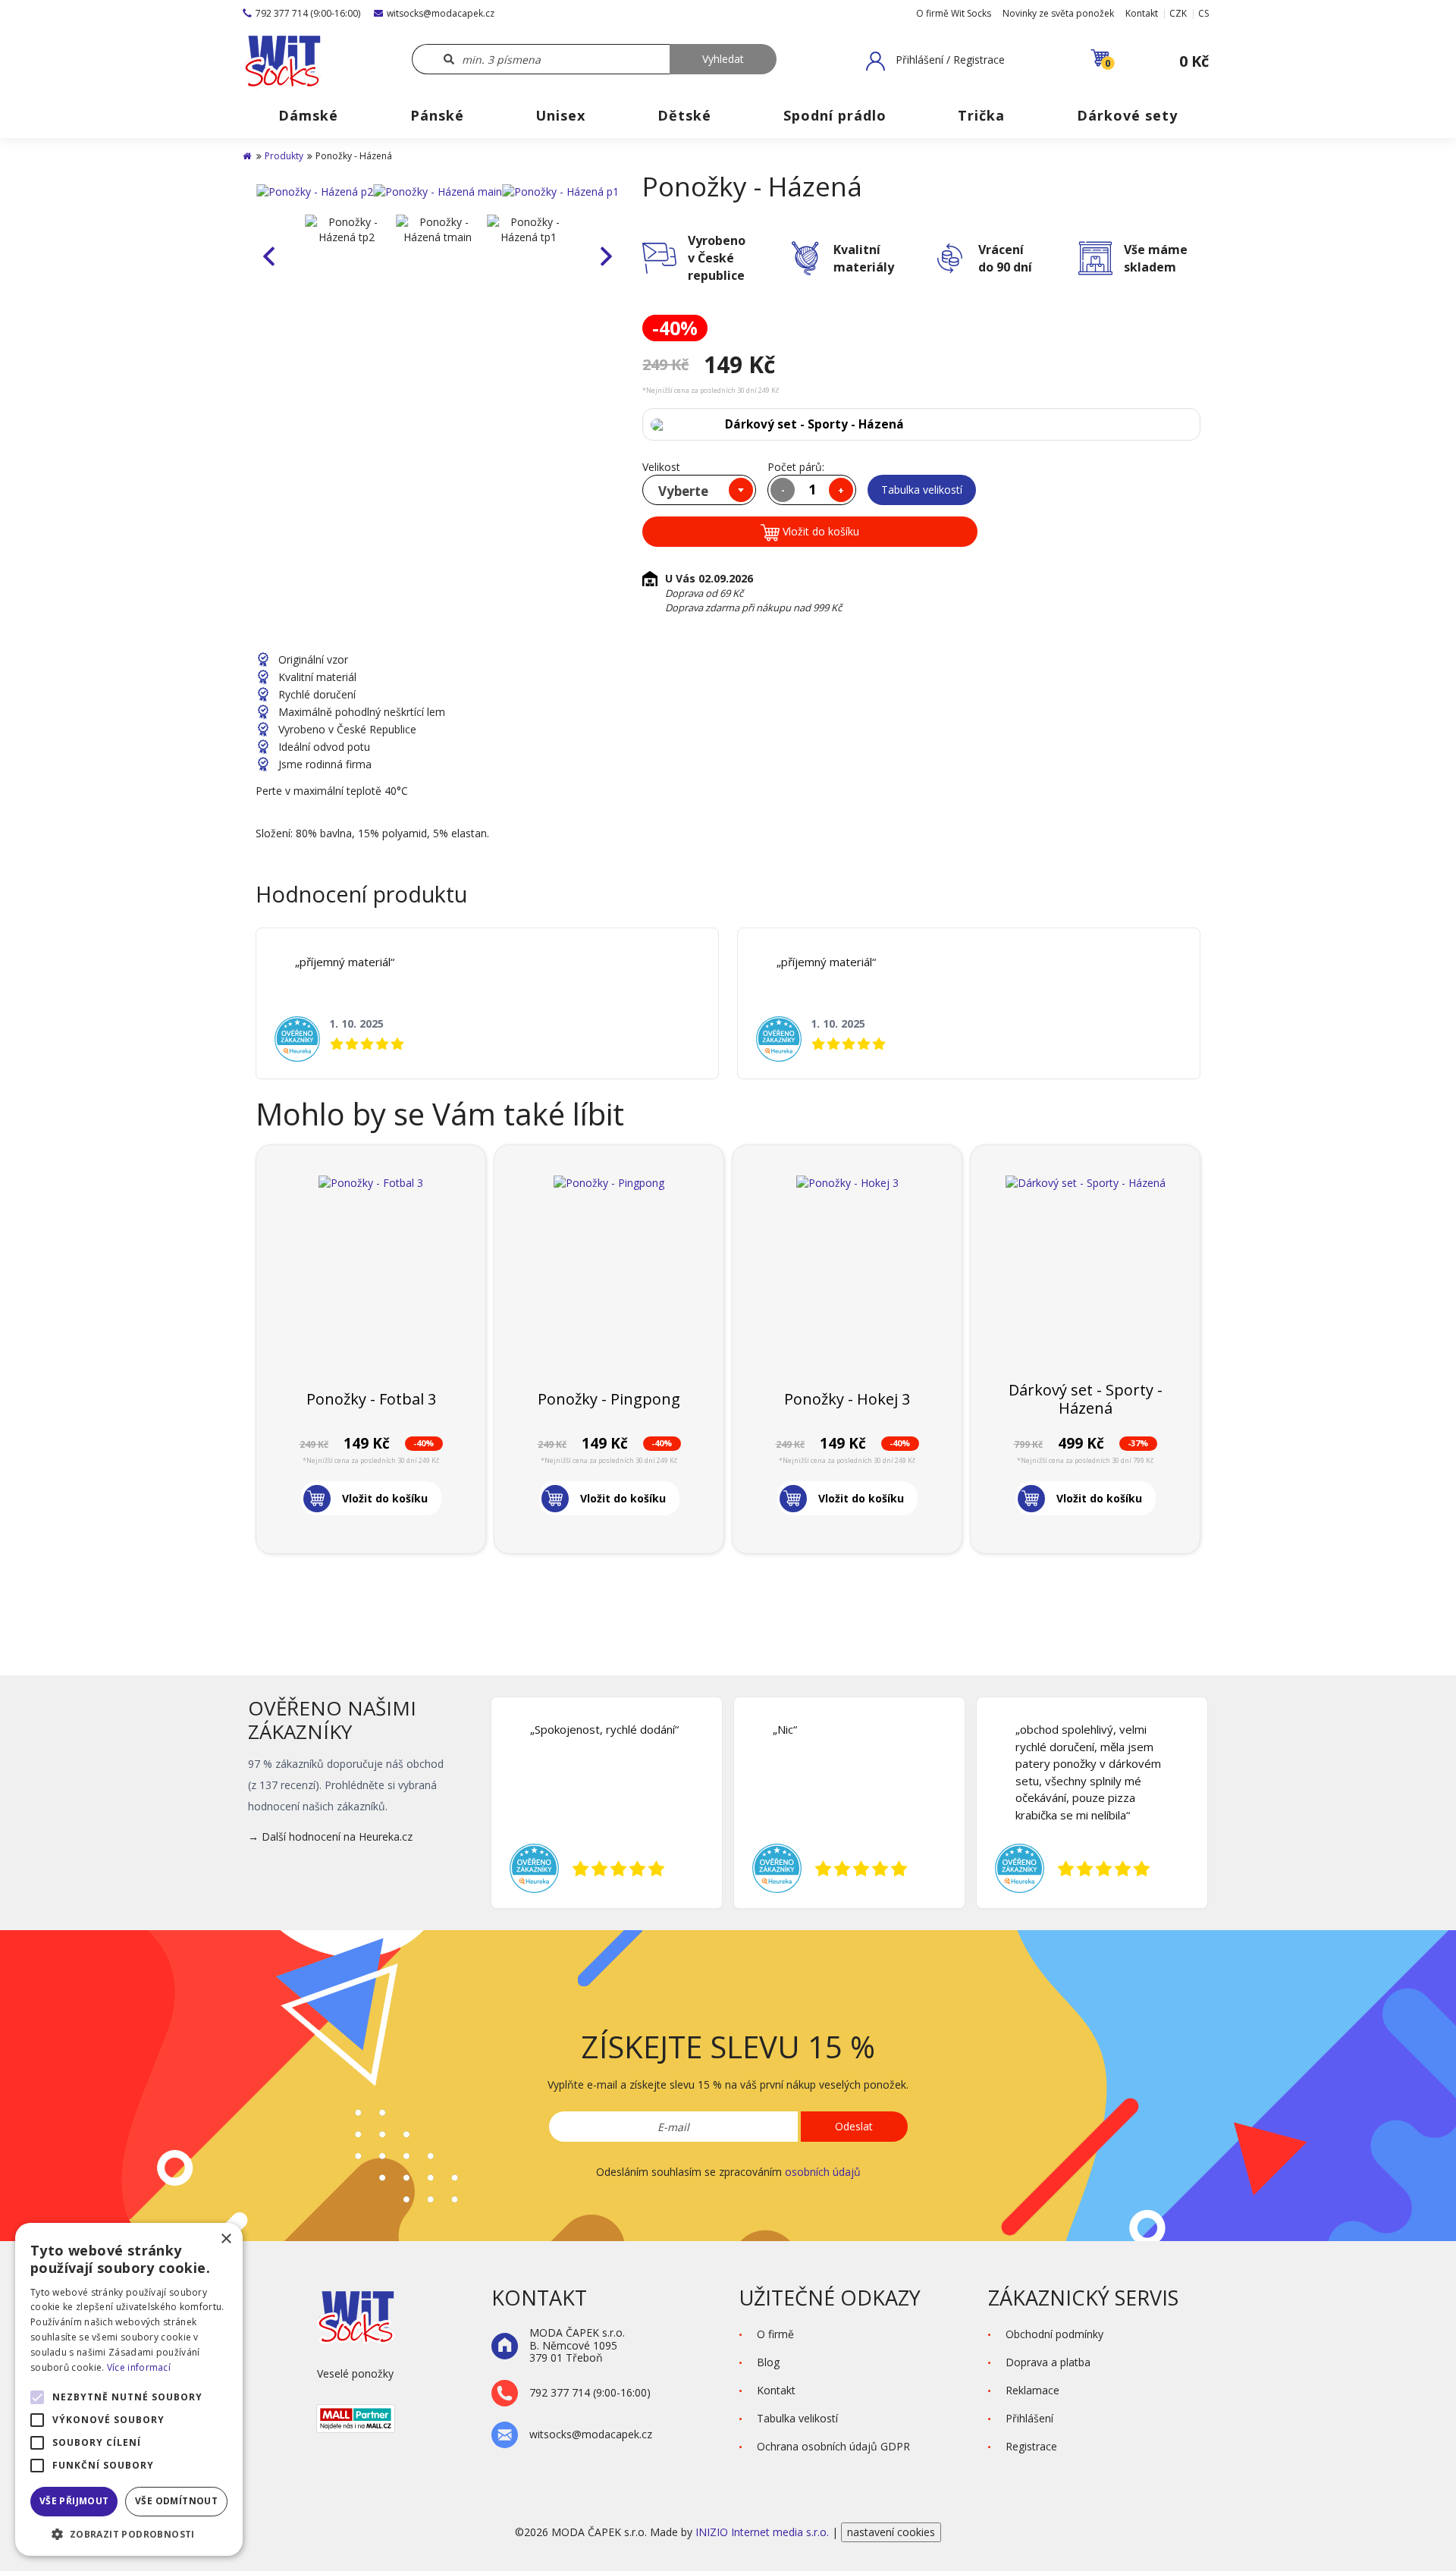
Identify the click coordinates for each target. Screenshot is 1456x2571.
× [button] (226, 2239)
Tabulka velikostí (922, 490)
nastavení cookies (891, 2532)
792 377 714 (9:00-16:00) (308, 13)
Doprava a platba (1048, 2362)
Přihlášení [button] (1029, 2418)
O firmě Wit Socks (954, 13)
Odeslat (854, 2126)
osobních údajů (823, 2172)
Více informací (139, 2367)
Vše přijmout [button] (74, 2501)
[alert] (129, 2389)
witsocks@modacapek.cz (441, 13)
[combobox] (699, 490)
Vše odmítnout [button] (176, 2501)
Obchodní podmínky (1054, 2334)
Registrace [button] (1031, 2446)
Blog (768, 2362)
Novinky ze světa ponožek (1058, 13)
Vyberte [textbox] (683, 491)
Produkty (284, 156)
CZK (1178, 13)
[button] (935, 61)
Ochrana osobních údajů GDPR (833, 2446)
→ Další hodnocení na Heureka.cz (330, 1836)
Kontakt (1142, 13)
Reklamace (1032, 2390)
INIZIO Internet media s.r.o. (764, 2532)
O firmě (775, 2334)
